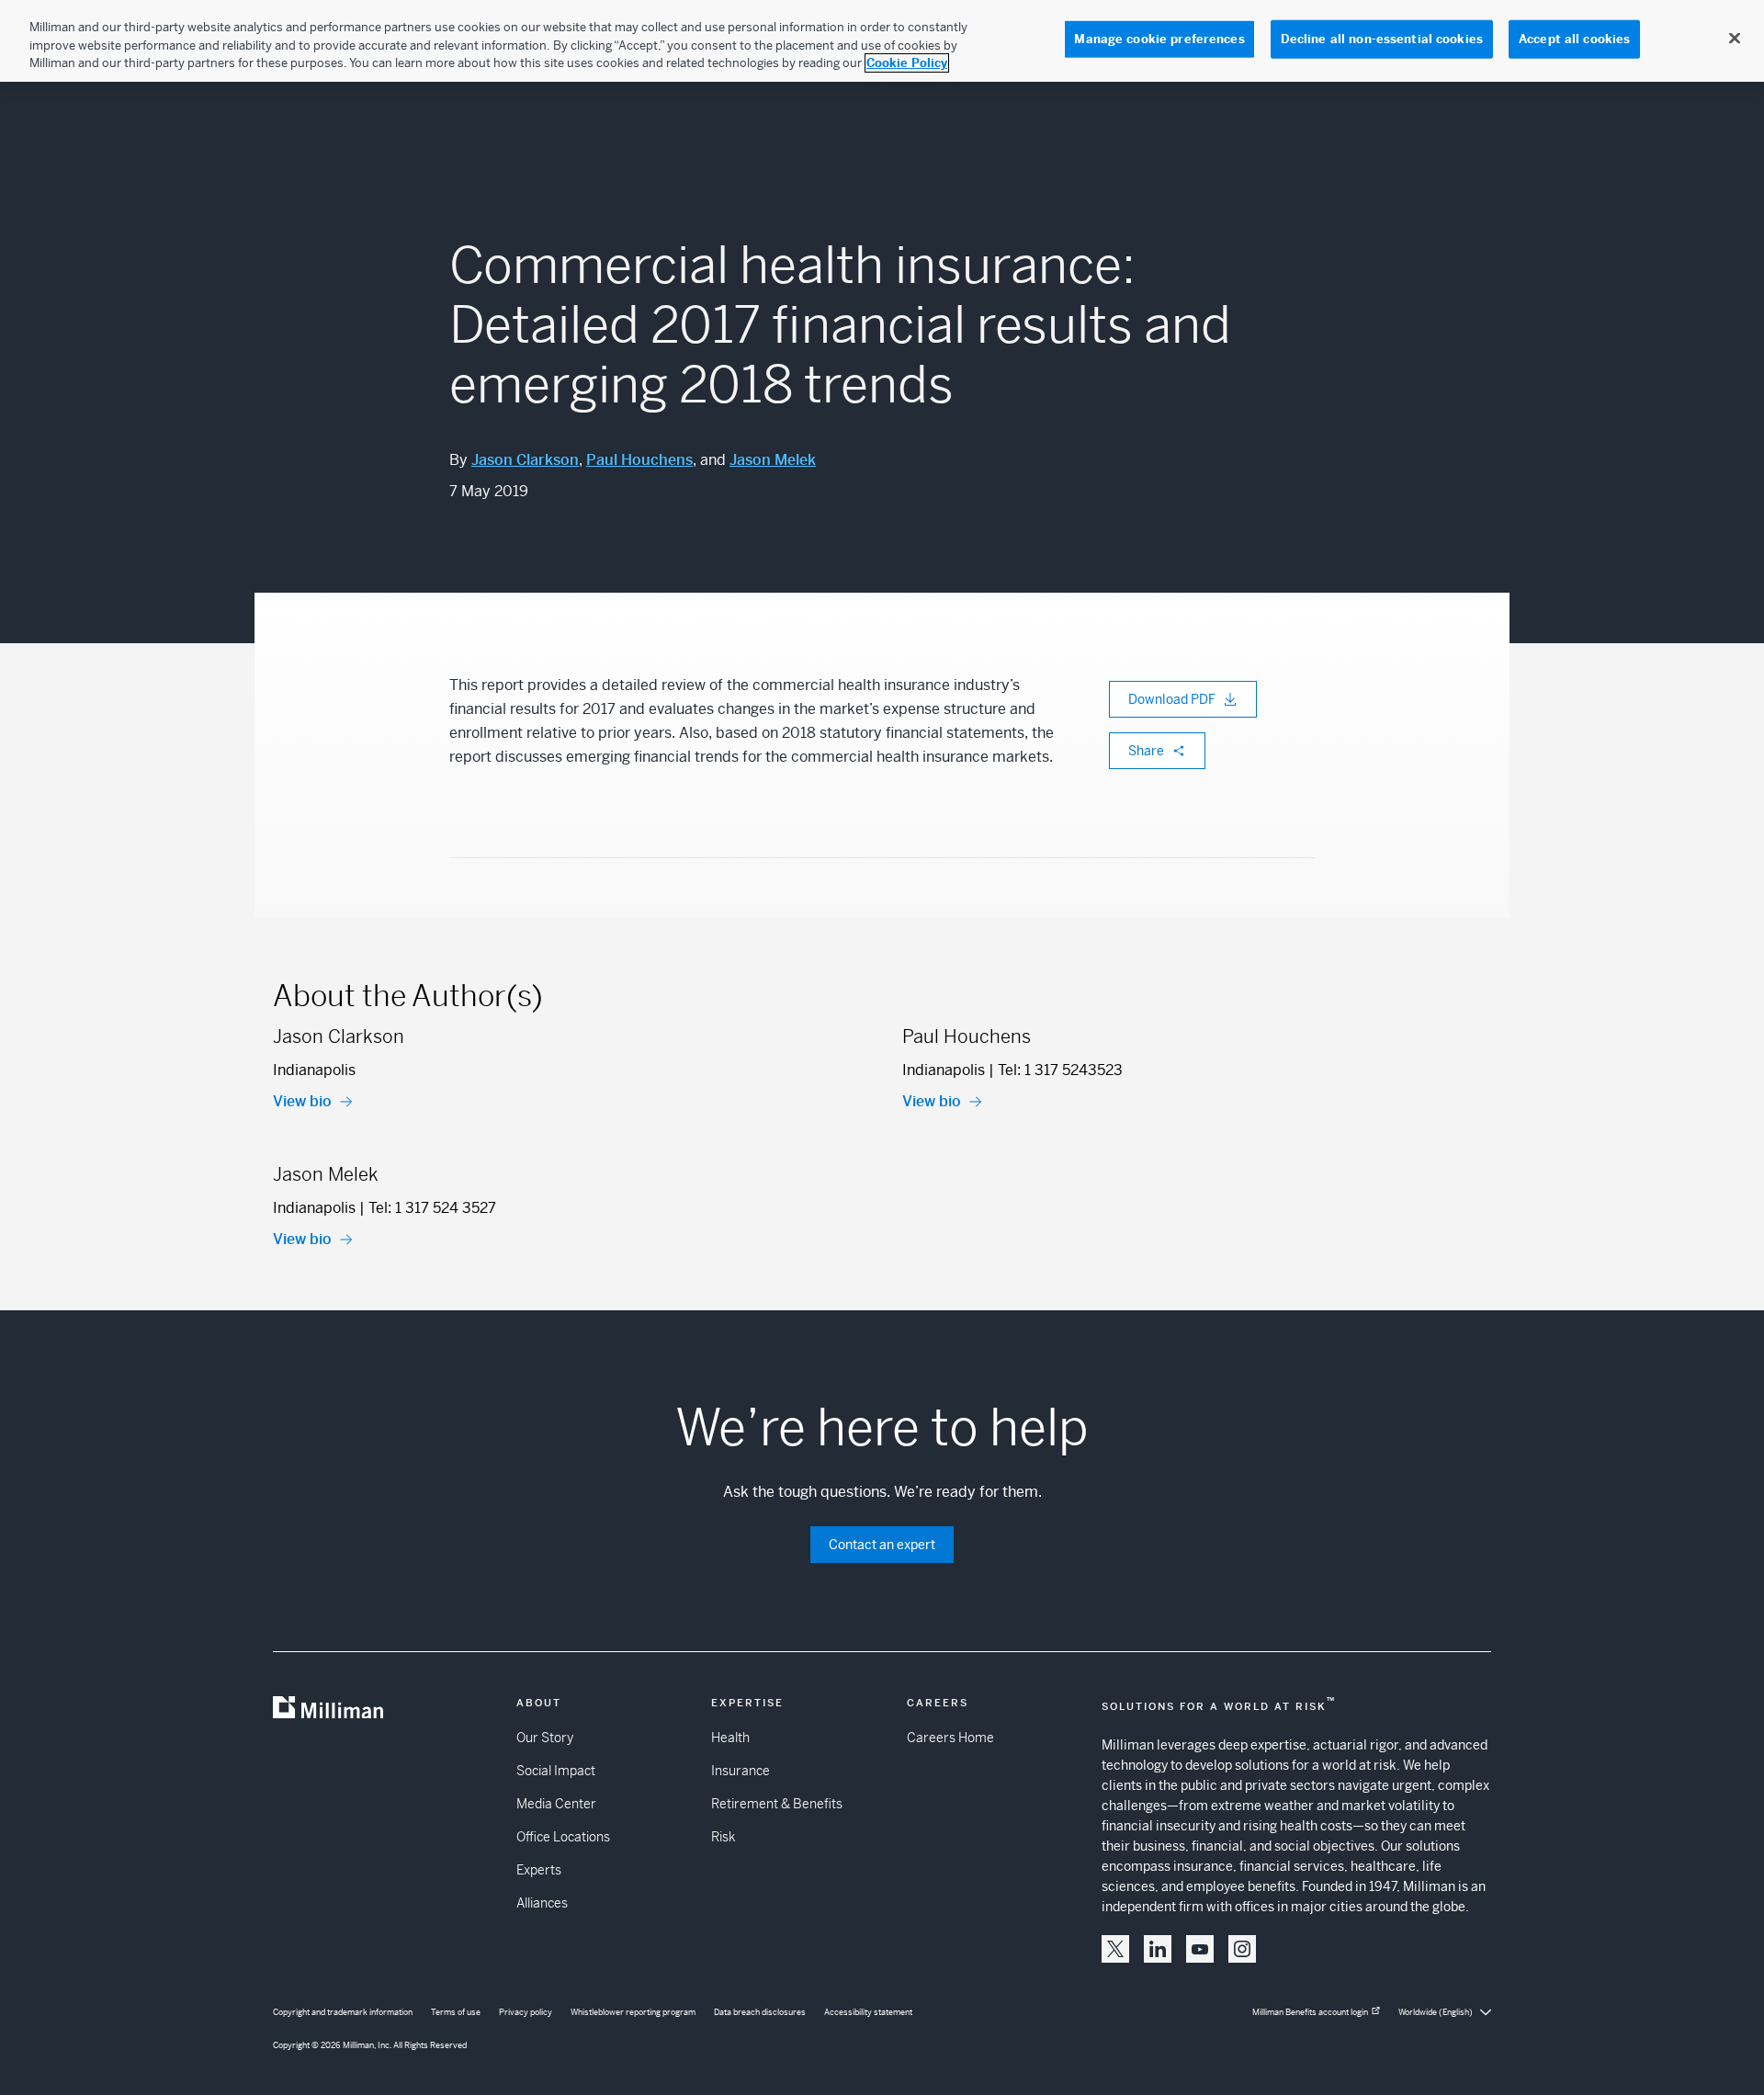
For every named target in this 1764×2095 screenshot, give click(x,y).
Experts (539, 1870)
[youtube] (1200, 1949)
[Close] (1735, 39)
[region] (882, 41)
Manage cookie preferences (1159, 39)
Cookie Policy (907, 63)
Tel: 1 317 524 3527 (432, 1208)
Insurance (741, 1771)
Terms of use (456, 2012)
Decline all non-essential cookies (1382, 39)
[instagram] (1242, 1949)
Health (730, 1738)
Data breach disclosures (760, 2012)
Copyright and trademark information (343, 2012)
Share (1146, 751)
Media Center (556, 1804)
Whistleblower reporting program (633, 2012)
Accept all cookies (1574, 39)
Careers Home (950, 1738)
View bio (302, 1101)
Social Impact (556, 1771)
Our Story (545, 1738)
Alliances (542, 1903)
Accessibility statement (868, 2012)
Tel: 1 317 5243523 (1060, 1070)
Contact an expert (882, 1545)
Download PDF (1172, 699)
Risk (723, 1837)
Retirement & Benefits (777, 1804)
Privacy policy (526, 2012)
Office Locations (563, 1837)
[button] (1115, 1949)
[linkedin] (1158, 1949)
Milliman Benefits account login (1310, 2012)
